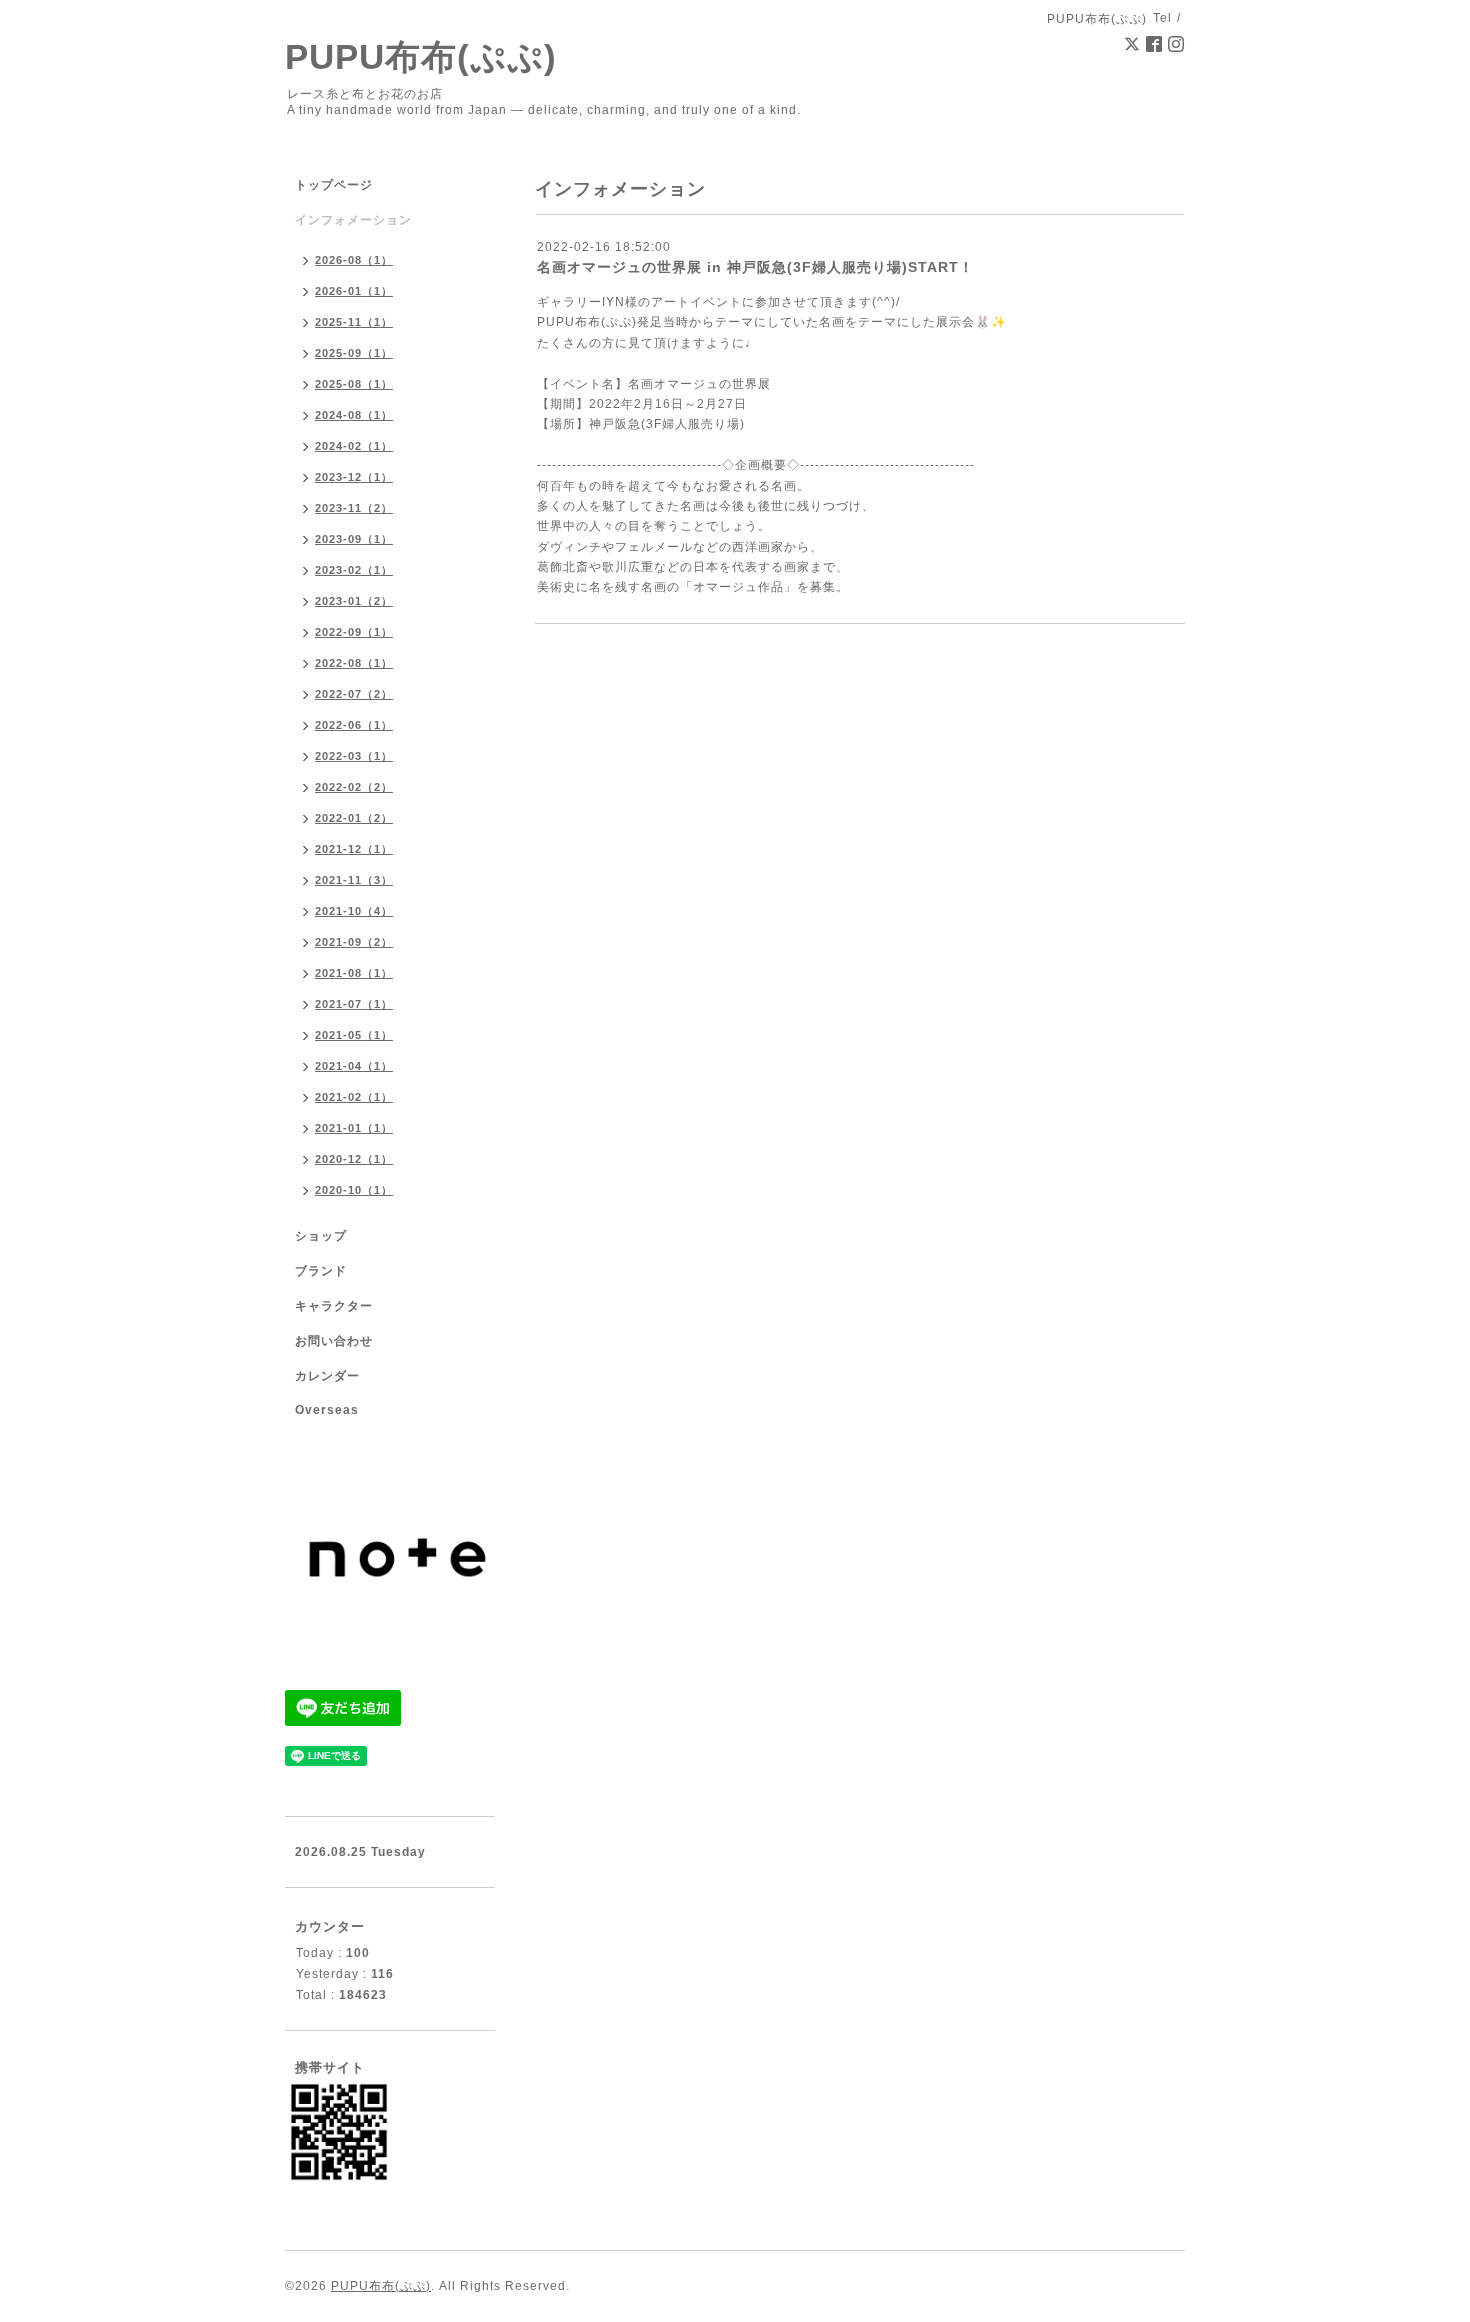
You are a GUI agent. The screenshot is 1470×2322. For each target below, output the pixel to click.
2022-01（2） (354, 818)
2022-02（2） (354, 787)
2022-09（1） (354, 632)
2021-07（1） (354, 1004)
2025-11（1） (354, 322)
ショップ (321, 1236)
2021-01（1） (354, 1128)
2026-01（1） (354, 291)
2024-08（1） (354, 415)
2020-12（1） (354, 1159)
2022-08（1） (354, 663)
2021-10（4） (354, 911)
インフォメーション (353, 220)
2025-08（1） (354, 384)
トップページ (334, 185)
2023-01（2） (354, 601)
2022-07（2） (354, 694)
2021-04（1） (354, 1066)
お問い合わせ (334, 1341)
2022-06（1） (354, 725)
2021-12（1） (354, 849)
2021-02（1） (354, 1097)
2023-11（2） (354, 508)
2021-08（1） (354, 973)
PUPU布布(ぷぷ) (421, 56)
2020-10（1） (354, 1190)
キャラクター (334, 1306)
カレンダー (327, 1376)
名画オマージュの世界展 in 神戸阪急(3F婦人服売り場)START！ (755, 267)
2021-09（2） (354, 942)
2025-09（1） (354, 353)
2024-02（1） (354, 446)
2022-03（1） (354, 756)
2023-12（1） (354, 477)
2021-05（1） (354, 1035)
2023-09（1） (354, 539)
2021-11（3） (354, 880)
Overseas (327, 1410)
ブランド (321, 1271)
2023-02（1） (354, 570)
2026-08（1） (354, 260)
